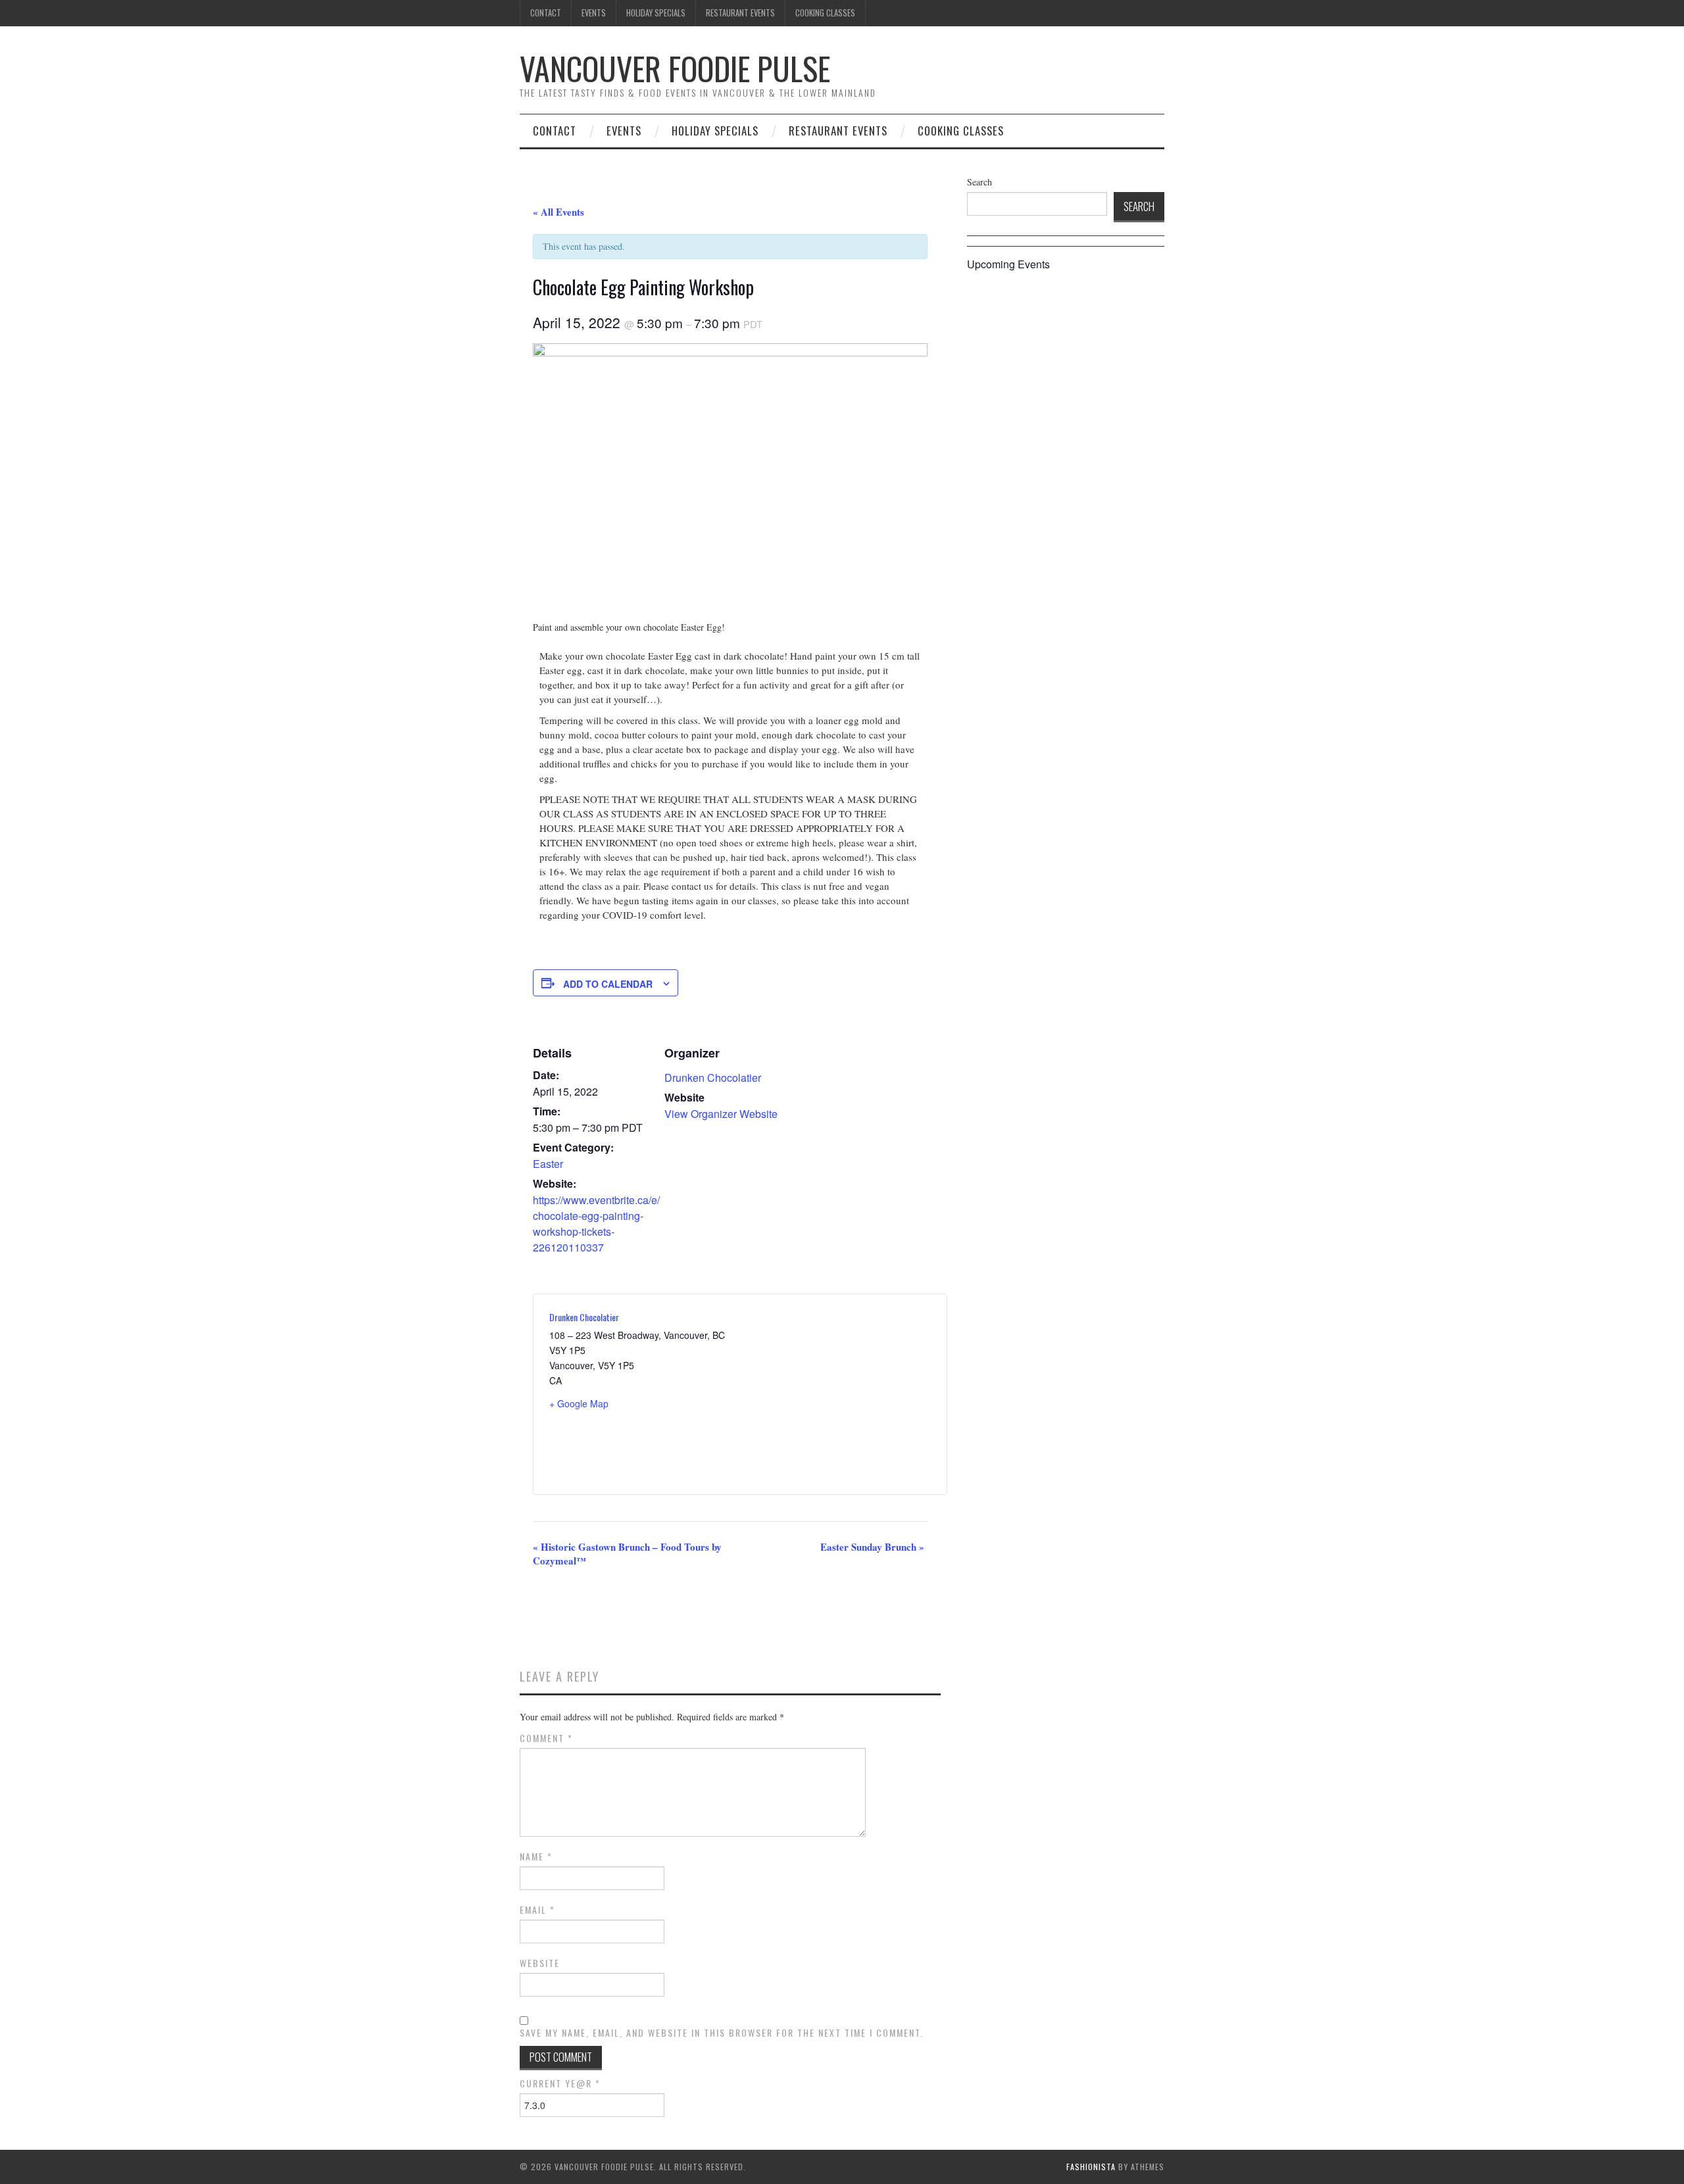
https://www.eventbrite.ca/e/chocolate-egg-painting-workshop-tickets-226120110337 (596, 1224)
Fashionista (1091, 2167)
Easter (548, 1164)
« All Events (558, 212)
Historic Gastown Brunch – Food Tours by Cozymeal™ (627, 1554)
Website (540, 1963)
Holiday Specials (656, 13)
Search (979, 182)
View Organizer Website (721, 1114)
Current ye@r (560, 2083)
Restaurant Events (740, 13)
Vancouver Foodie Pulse (675, 68)
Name (536, 1856)
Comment (546, 1738)
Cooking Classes (825, 13)
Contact (546, 13)
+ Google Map (579, 1403)
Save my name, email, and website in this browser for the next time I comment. (722, 2033)
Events (594, 13)
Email (537, 1910)
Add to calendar (608, 984)
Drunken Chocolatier (713, 1078)
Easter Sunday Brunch (872, 1547)
